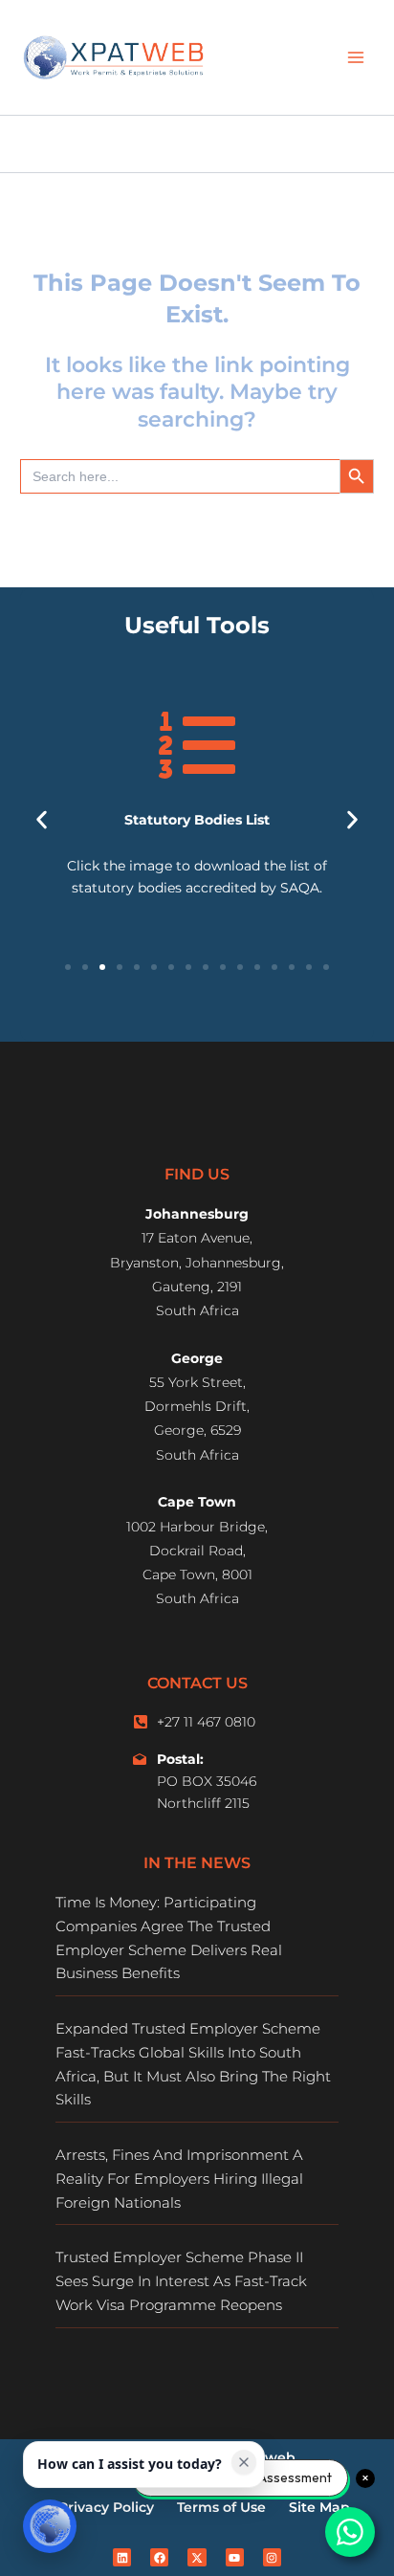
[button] (42, 819)
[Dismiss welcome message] (244, 2462)
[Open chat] (50, 2526)
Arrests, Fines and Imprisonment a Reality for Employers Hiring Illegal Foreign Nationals (179, 2179)
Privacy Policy (106, 2507)
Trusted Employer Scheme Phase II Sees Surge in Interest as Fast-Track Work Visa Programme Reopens (181, 2281)
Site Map (319, 2507)
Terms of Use (221, 2507)
